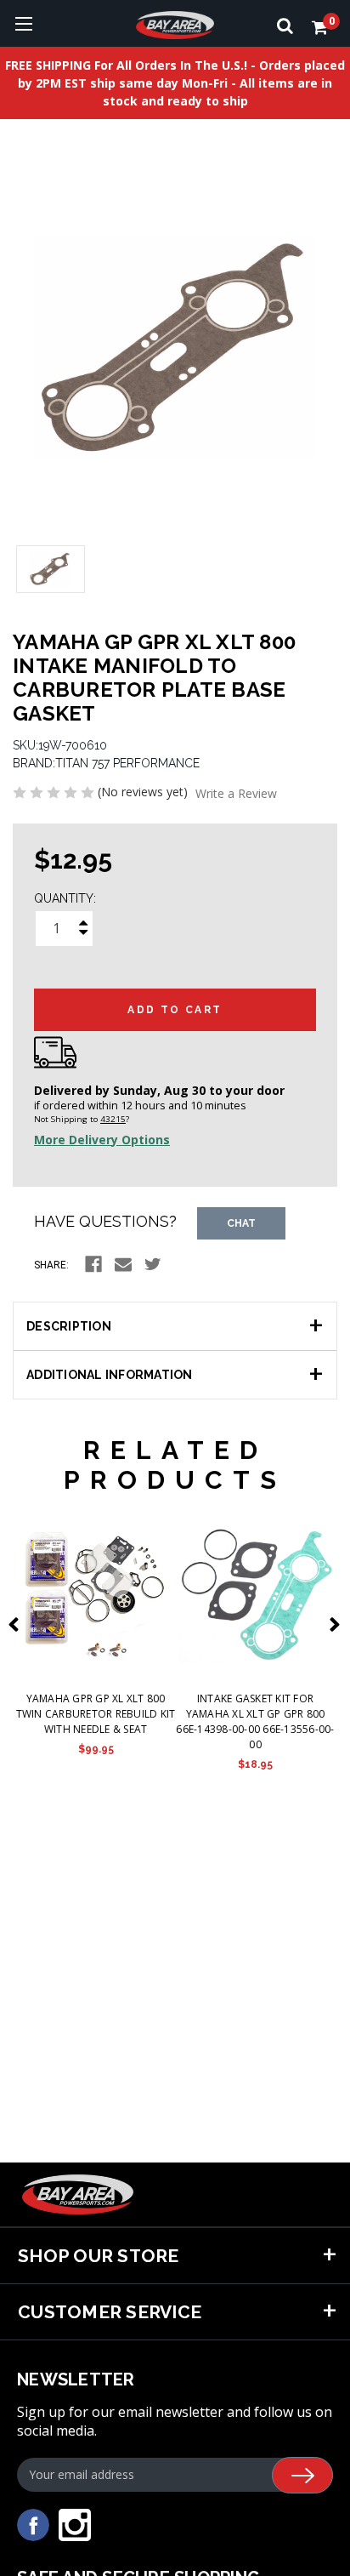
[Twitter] (153, 1264)
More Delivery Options (102, 1140)
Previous (17, 1624)
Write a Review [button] (236, 793)
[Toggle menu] (23, 23)
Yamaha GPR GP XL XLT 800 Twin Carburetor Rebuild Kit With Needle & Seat (96, 1714)
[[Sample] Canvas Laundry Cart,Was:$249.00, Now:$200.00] (96, 1594)
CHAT (241, 1223)
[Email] (123, 1264)
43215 (113, 1119)
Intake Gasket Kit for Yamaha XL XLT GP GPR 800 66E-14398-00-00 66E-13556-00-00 (255, 1721)
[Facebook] (93, 1264)
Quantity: (65, 898)
